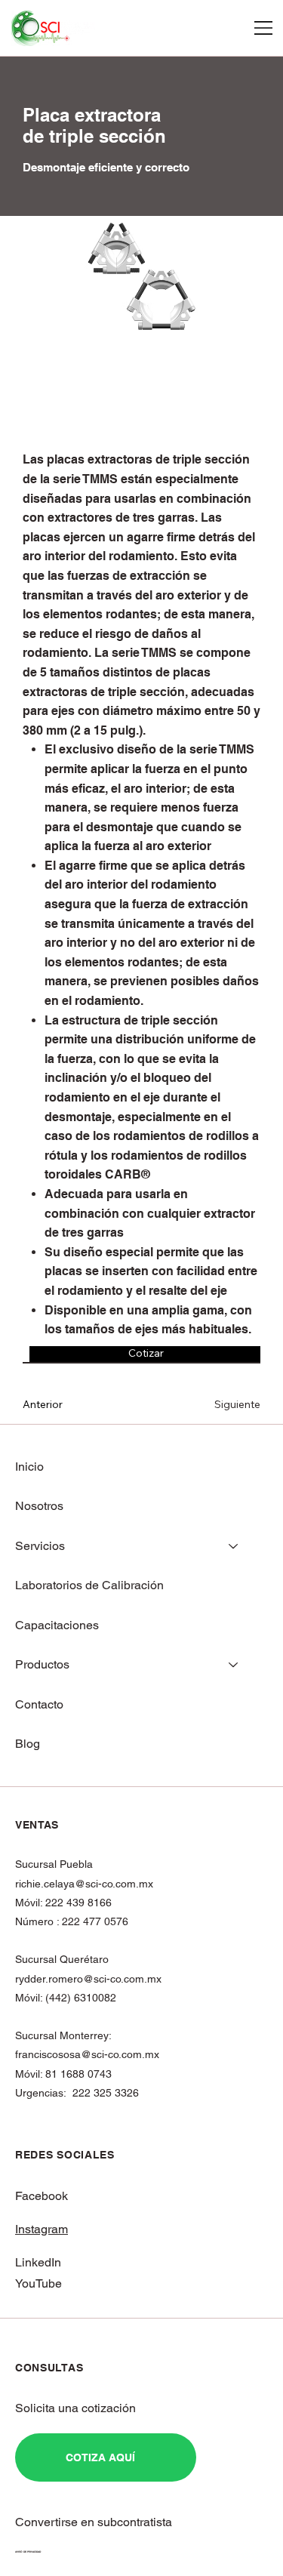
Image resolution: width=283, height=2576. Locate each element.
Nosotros (39, 1506)
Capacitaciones (57, 1625)
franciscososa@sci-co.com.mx (87, 2054)
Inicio (29, 1467)
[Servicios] (234, 1546)
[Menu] (264, 28)
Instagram (42, 2229)
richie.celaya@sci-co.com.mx (84, 1884)
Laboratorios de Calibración (89, 1585)
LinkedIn (38, 2262)
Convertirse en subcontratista (94, 2522)
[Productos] (234, 1665)
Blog (28, 1744)
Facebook (42, 2196)
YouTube (38, 2283)
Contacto (39, 1704)
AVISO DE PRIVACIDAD (28, 2552)
